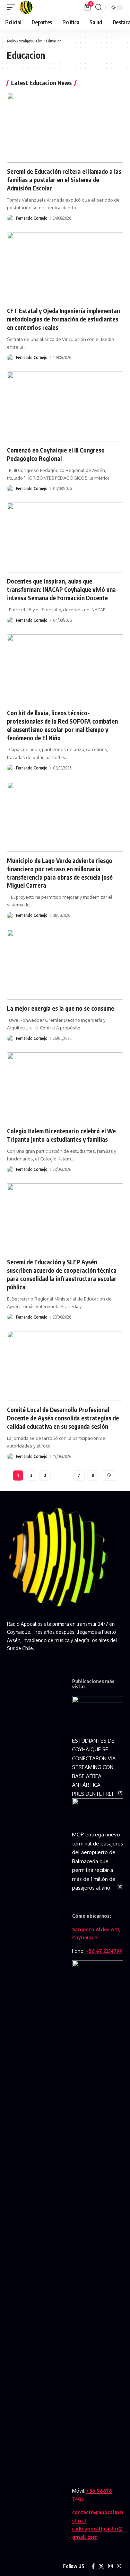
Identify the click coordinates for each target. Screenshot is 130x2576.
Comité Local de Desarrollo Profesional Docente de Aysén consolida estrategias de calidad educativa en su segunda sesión (63, 1418)
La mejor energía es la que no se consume (60, 1008)
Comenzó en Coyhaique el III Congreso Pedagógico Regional (56, 454)
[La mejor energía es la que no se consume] (65, 965)
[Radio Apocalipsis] (26, 7)
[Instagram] (110, 2566)
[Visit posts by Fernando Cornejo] (10, 218)
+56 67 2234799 (104, 1951)
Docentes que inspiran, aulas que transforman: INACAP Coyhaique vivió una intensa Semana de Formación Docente (61, 589)
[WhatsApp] (119, 2566)
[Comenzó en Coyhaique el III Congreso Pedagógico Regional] (65, 406)
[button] (13, 7)
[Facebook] (93, 2566)
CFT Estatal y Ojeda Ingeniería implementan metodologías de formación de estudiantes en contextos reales (63, 319)
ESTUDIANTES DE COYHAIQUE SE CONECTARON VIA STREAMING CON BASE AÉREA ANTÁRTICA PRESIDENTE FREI (94, 1767)
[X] (101, 2566)
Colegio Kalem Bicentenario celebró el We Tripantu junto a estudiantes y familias (61, 1135)
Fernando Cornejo (32, 218)
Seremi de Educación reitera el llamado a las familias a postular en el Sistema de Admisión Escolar (64, 180)
